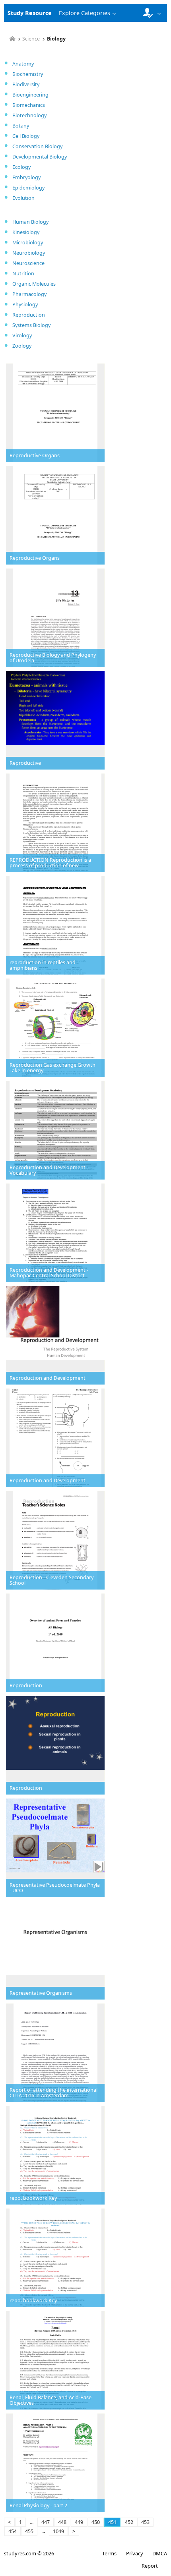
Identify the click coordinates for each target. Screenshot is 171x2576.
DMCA (160, 2553)
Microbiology (28, 243)
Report (150, 2566)
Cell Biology (26, 136)
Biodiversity (26, 84)
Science (31, 39)
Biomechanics (29, 105)
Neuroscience (28, 263)
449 (79, 2522)
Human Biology (30, 222)
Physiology (25, 305)
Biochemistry (28, 74)
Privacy (134, 2553)
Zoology (22, 346)
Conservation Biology (37, 146)
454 (13, 2531)
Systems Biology (31, 325)
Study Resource (30, 13)
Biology (56, 39)
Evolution (23, 198)
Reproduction (29, 315)
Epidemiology (28, 188)
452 (129, 2522)
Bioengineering (30, 95)
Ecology (21, 167)
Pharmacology (29, 294)
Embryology (26, 177)
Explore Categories (85, 13)
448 (62, 2522)
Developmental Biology (40, 157)
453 (145, 2522)
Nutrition (23, 274)
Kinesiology (26, 232)
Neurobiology (29, 253)
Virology (22, 336)
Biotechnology (29, 115)
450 (96, 2522)
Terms (109, 2553)
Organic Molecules (34, 284)
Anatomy (23, 64)
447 (46, 2522)
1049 (58, 2531)
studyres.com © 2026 (29, 2553)
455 (29, 2531)
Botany (21, 126)
